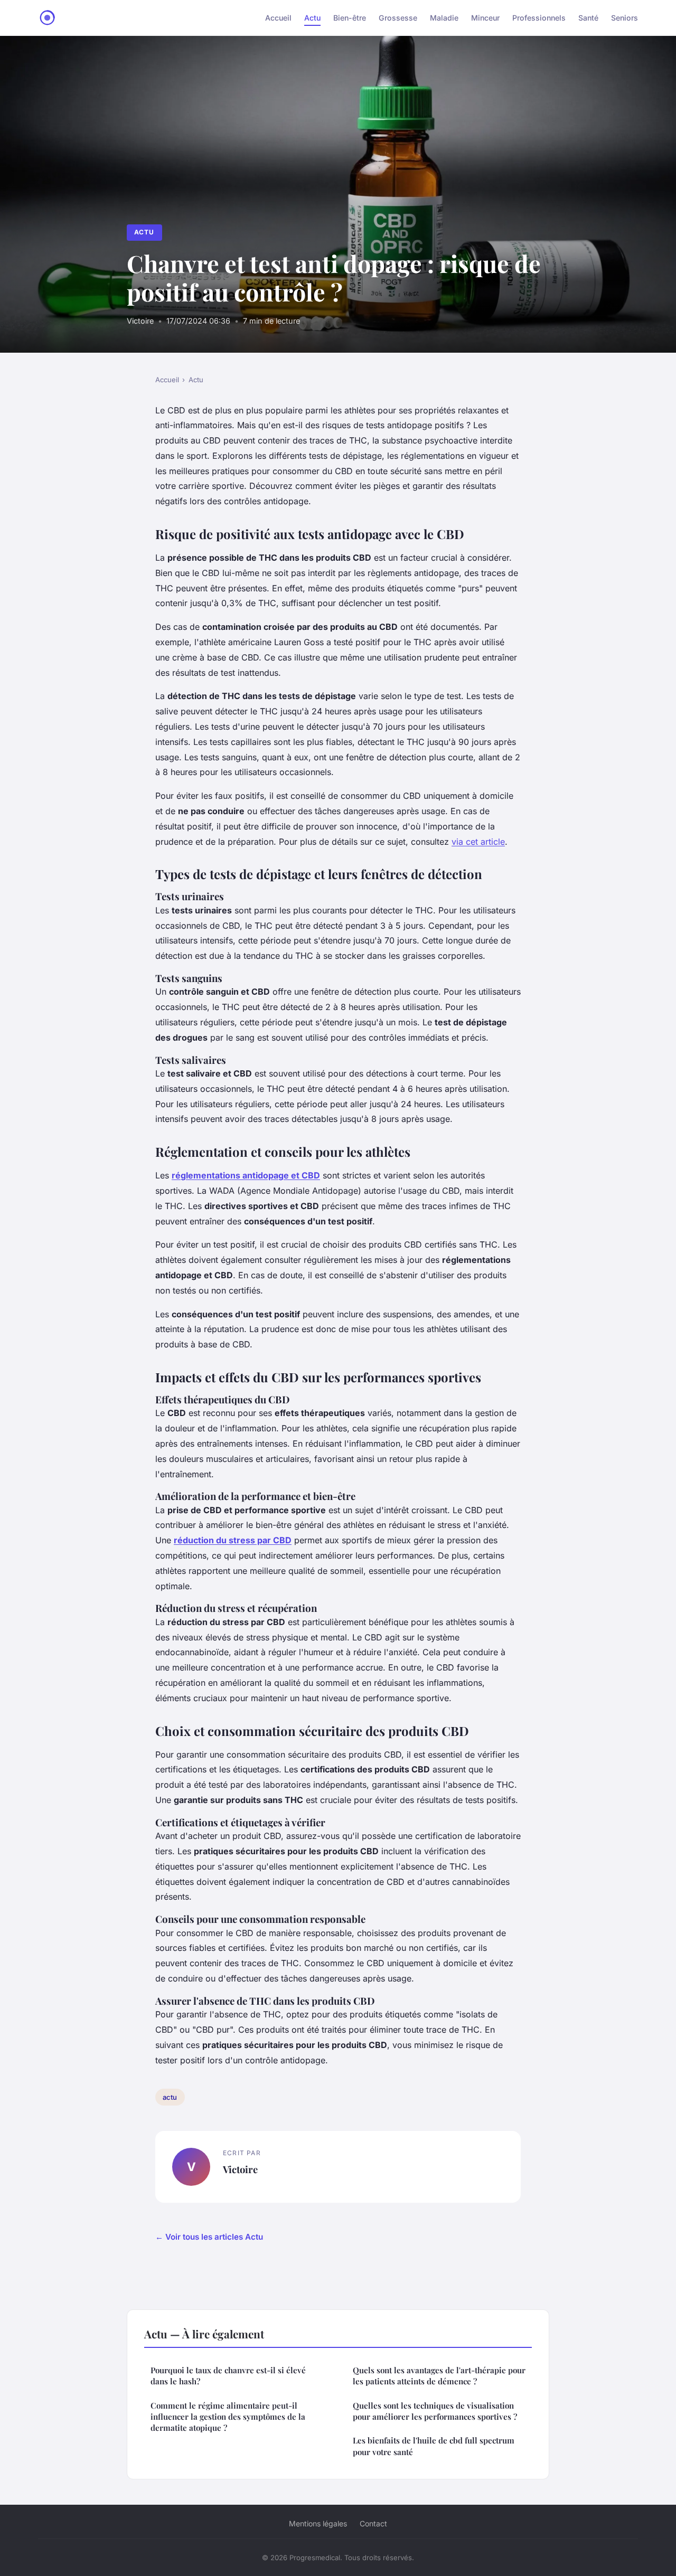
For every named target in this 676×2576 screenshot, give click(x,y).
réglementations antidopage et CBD (246, 1175)
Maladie (444, 18)
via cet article (478, 842)
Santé (588, 18)
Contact (373, 2523)
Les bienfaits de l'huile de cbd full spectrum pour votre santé (434, 2446)
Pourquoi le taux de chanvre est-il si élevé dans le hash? (228, 2376)
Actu (312, 18)
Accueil (278, 18)
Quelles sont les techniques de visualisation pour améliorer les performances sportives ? (435, 2411)
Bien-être (350, 18)
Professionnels (539, 18)
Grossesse (398, 18)
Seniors (625, 18)
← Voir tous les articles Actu (209, 2237)
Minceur (485, 18)
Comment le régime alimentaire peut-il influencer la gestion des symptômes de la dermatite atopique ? (228, 2417)
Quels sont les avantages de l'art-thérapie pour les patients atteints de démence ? (439, 2376)
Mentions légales (318, 2523)
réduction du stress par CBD (233, 1540)
